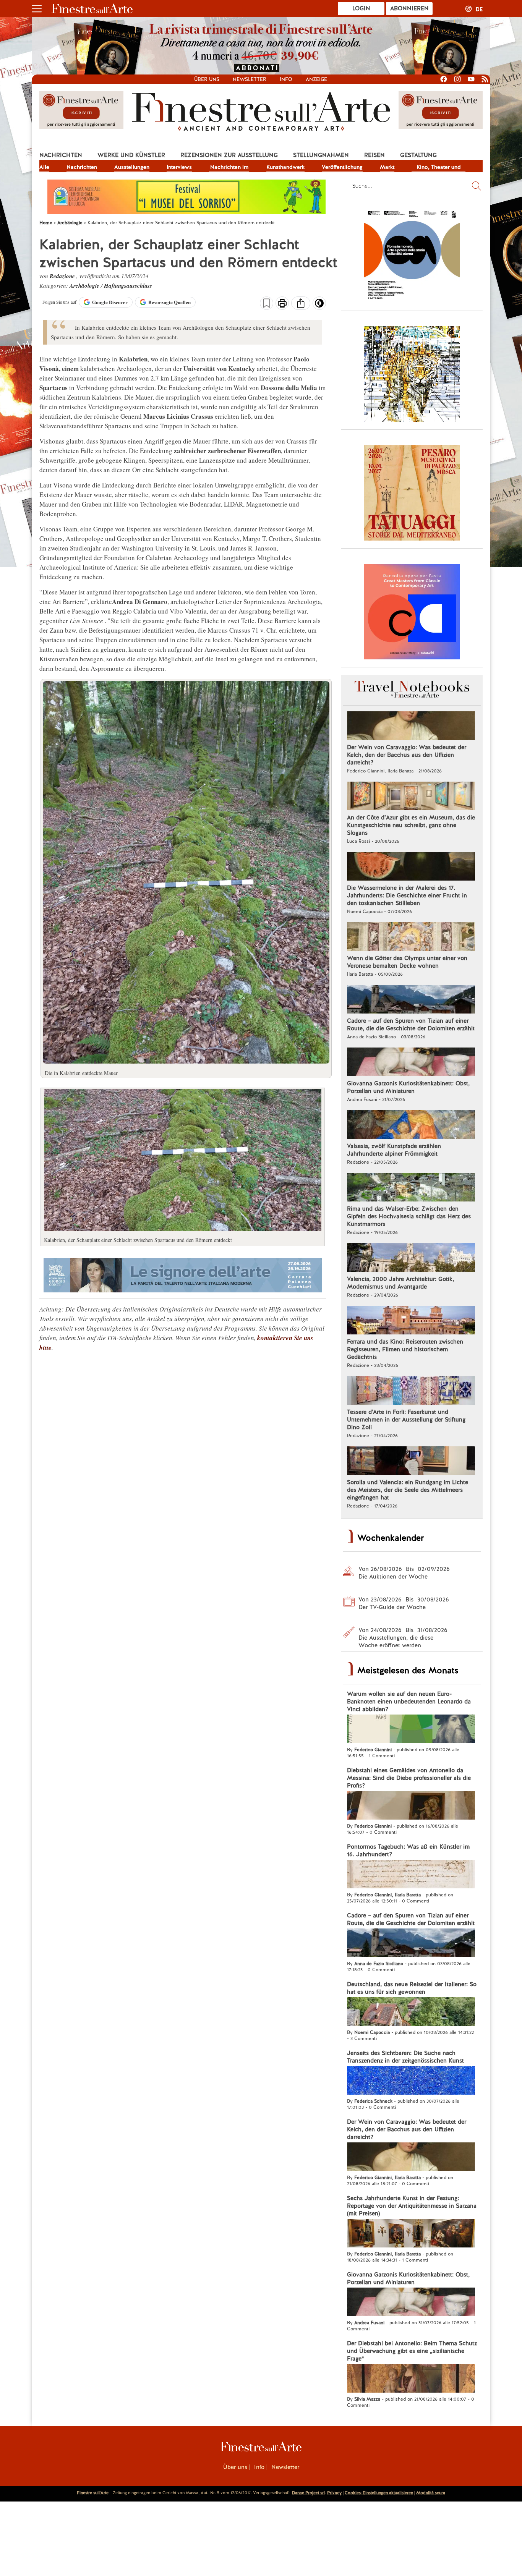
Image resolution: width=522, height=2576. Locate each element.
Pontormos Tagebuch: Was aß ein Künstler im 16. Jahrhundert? (408, 1851)
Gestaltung (418, 155)
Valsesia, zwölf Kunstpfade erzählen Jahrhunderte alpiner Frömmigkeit (394, 1150)
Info (286, 79)
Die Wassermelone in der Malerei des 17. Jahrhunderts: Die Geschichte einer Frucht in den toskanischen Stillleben (407, 895)
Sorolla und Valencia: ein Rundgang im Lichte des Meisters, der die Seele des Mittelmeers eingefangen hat (408, 1490)
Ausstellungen (132, 167)
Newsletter (250, 79)
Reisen (374, 155)
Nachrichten (61, 155)
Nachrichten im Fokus (229, 168)
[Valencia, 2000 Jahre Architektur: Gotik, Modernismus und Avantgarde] (411, 1258)
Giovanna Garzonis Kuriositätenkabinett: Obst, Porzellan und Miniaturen (408, 1087)
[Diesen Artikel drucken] (282, 304)
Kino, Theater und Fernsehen (439, 168)
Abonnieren (409, 8)
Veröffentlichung (342, 167)
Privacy (334, 2493)
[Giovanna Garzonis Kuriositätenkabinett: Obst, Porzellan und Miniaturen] (411, 1063)
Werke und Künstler (131, 155)
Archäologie (85, 286)
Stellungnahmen (321, 155)
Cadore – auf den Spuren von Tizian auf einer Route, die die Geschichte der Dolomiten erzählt (411, 1025)
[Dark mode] (319, 306)
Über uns (207, 79)
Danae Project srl (308, 2493)
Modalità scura (431, 2493)
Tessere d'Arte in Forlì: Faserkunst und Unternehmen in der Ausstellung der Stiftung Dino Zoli (406, 1420)
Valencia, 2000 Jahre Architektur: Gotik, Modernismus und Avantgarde (400, 1283)
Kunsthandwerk (285, 167)
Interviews (179, 167)
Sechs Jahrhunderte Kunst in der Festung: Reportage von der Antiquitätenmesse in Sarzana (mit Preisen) (412, 2206)
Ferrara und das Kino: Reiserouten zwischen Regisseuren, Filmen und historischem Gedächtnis (405, 1349)
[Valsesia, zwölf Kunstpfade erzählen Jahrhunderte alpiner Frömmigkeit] (411, 1125)
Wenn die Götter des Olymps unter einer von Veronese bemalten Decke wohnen (407, 962)
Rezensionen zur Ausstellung (229, 155)
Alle (44, 167)
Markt (387, 167)
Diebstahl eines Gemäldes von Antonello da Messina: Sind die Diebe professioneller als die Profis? (409, 1778)
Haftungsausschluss (128, 286)
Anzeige (316, 79)
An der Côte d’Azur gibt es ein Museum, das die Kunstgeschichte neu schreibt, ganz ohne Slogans (411, 825)
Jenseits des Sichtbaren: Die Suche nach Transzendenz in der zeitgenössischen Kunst (405, 2057)
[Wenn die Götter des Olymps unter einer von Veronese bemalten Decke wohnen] (411, 937)
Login (361, 8)
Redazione (63, 276)
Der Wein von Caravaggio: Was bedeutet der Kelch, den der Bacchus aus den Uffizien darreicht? (407, 755)
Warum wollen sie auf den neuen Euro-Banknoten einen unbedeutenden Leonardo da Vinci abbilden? (409, 1702)
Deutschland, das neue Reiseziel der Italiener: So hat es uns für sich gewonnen (412, 1988)
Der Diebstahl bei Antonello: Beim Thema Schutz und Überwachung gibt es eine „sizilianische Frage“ (412, 2351)
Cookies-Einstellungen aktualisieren (379, 2493)
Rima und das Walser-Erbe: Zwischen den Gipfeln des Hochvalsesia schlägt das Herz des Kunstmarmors (409, 1216)
